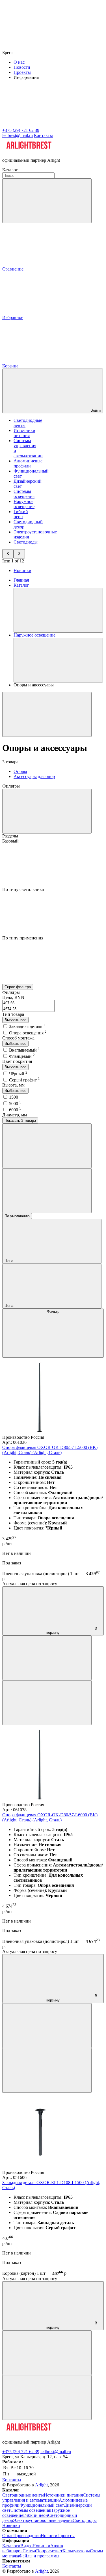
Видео (26, 2546)
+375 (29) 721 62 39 (21, 2452)
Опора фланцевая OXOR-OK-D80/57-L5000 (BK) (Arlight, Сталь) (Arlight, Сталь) (50, 1450)
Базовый (10, 841)
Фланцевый (22, 1056)
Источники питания (24, 433)
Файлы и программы (39, 2556)
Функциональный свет (42, 2505)
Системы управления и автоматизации (51, 2498)
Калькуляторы (76, 2551)
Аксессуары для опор (34, 776)
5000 (15, 1104)
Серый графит (24, 1080)
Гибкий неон (21, 514)
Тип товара (13, 1014)
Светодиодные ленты (23, 2495)
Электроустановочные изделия (43, 2520)
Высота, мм (13, 1085)
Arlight (41, 2485)
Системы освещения (24, 494)
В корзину (72, 1630)
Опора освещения (28, 1033)
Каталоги (11, 2546)
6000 (15, 1110)
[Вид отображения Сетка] (47, 1146)
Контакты (43, 135)
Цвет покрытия (17, 1061)
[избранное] (47, 1703)
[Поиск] (47, 201)
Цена (9, 1261)
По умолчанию (17, 1216)
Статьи (29, 2551)
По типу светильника (23, 889)
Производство (27, 2536)
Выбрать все (15, 1020)
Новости (22, 67)
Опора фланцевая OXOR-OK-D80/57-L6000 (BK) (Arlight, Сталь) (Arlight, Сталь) (50, 1817)
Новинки (22, 570)
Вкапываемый (24, 1050)
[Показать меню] (58, 610)
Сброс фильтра (18, 987)
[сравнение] (47, 1658)
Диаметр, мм (15, 1115)
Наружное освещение (24, 504)
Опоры (20, 771)
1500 (15, 1097)
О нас (19, 62)
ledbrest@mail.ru (56, 2452)
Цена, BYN (13, 997)
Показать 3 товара (20, 1120)
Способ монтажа (18, 1038)
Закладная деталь (27, 1026)
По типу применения (23, 938)
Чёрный (18, 1074)
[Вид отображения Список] (47, 1191)
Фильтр (53, 1312)
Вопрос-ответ (49, 2551)
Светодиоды (26, 542)
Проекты (22, 72)
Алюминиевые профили (28, 463)
